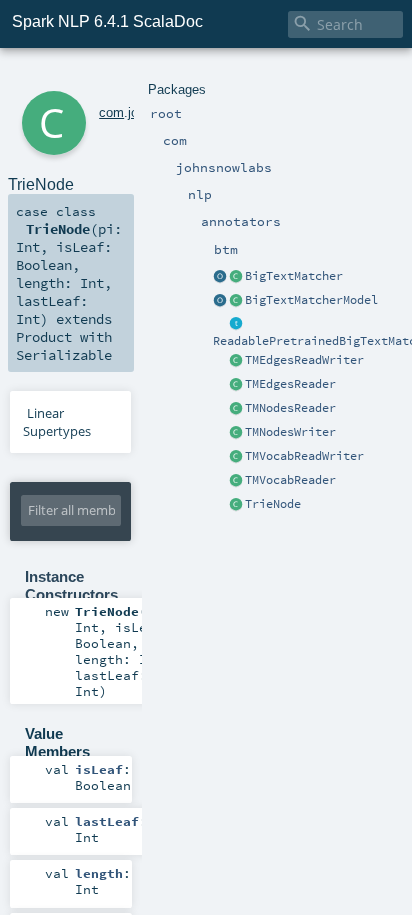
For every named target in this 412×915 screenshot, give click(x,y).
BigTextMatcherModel (311, 300)
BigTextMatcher (294, 276)
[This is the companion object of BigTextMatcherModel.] (220, 301)
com (111, 112)
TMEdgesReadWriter (304, 360)
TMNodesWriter (290, 432)
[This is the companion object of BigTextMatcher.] (220, 277)
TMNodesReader (290, 408)
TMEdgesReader (290, 384)
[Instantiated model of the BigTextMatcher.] (236, 301)
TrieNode (273, 504)
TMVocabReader (290, 480)
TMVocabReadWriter (304, 456)
